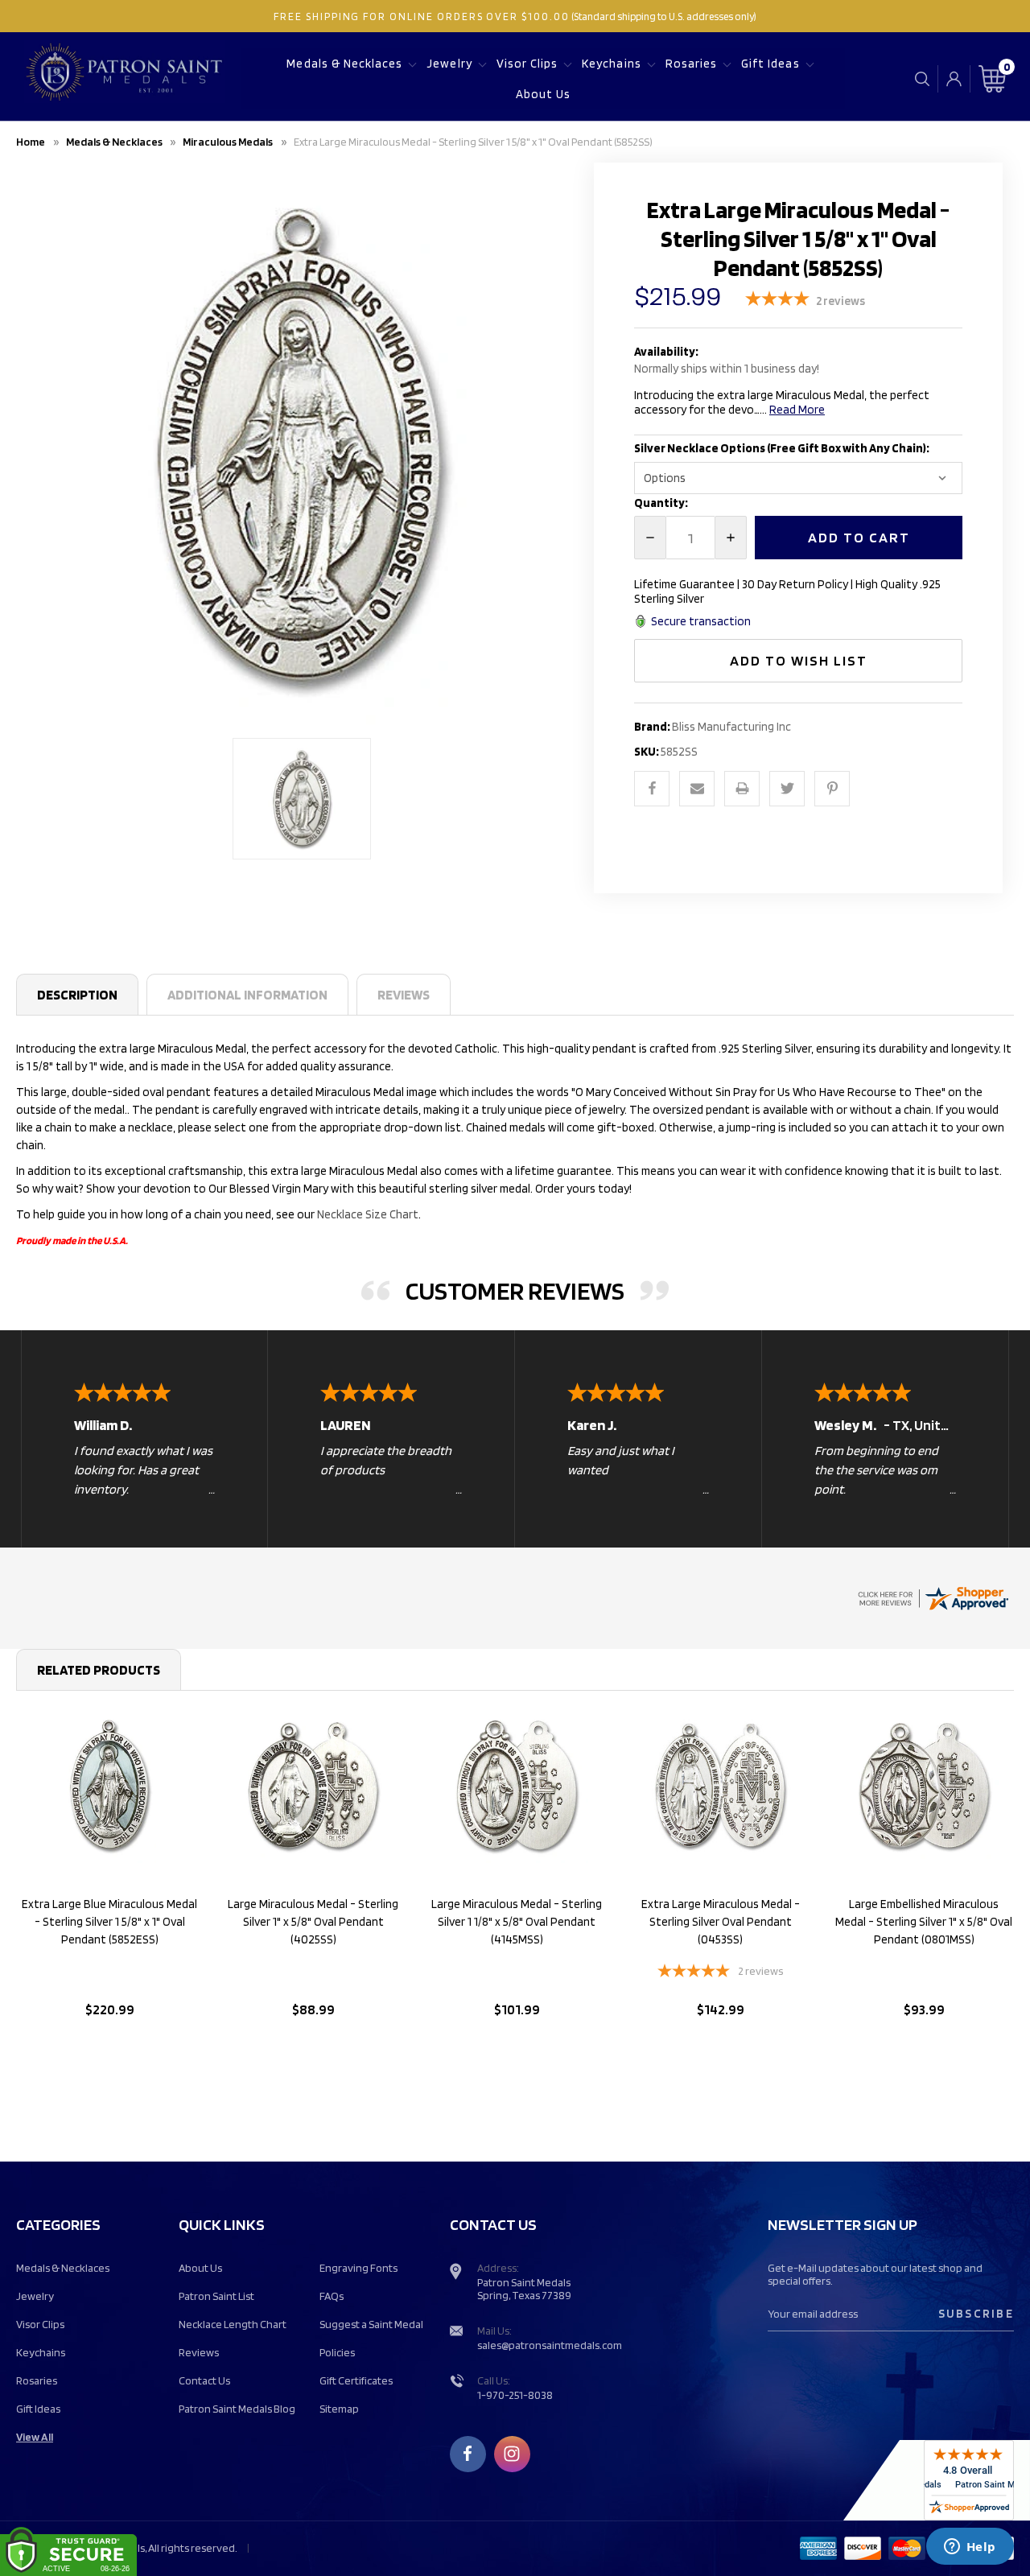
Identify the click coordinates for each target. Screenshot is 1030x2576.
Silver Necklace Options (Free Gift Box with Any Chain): (783, 448)
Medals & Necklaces (344, 64)
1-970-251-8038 (515, 2395)
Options (110, 2051)
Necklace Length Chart (233, 2324)
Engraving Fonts (358, 2268)
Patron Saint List (216, 2296)
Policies (337, 2352)
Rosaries (691, 64)
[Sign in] (954, 79)
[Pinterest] (832, 789)
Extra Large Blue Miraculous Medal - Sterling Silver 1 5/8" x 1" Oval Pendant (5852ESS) (109, 1922)
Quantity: (661, 503)
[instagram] (512, 2454)
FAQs (332, 2296)
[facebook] (468, 2454)
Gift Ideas (770, 64)
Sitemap (339, 2409)
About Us (543, 94)
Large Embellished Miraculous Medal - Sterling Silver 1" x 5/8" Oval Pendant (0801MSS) (924, 1922)
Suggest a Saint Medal (371, 2324)
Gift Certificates (356, 2380)
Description (77, 995)
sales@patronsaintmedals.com (550, 2345)
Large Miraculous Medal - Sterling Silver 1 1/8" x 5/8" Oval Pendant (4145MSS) (517, 1922)
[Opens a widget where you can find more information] (970, 2548)
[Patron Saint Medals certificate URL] (933, 1597)
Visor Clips (527, 64)
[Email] (697, 789)
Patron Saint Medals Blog (237, 2409)
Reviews (404, 995)
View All (35, 2437)
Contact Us (204, 2380)
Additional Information (247, 995)
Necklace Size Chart (368, 1214)
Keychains (611, 64)
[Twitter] (787, 789)
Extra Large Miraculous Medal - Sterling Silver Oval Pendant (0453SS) (721, 1922)
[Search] (922, 78)
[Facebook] (652, 789)
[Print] (742, 789)
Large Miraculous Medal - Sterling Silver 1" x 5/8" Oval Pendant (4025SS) (313, 1922)
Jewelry (449, 64)
